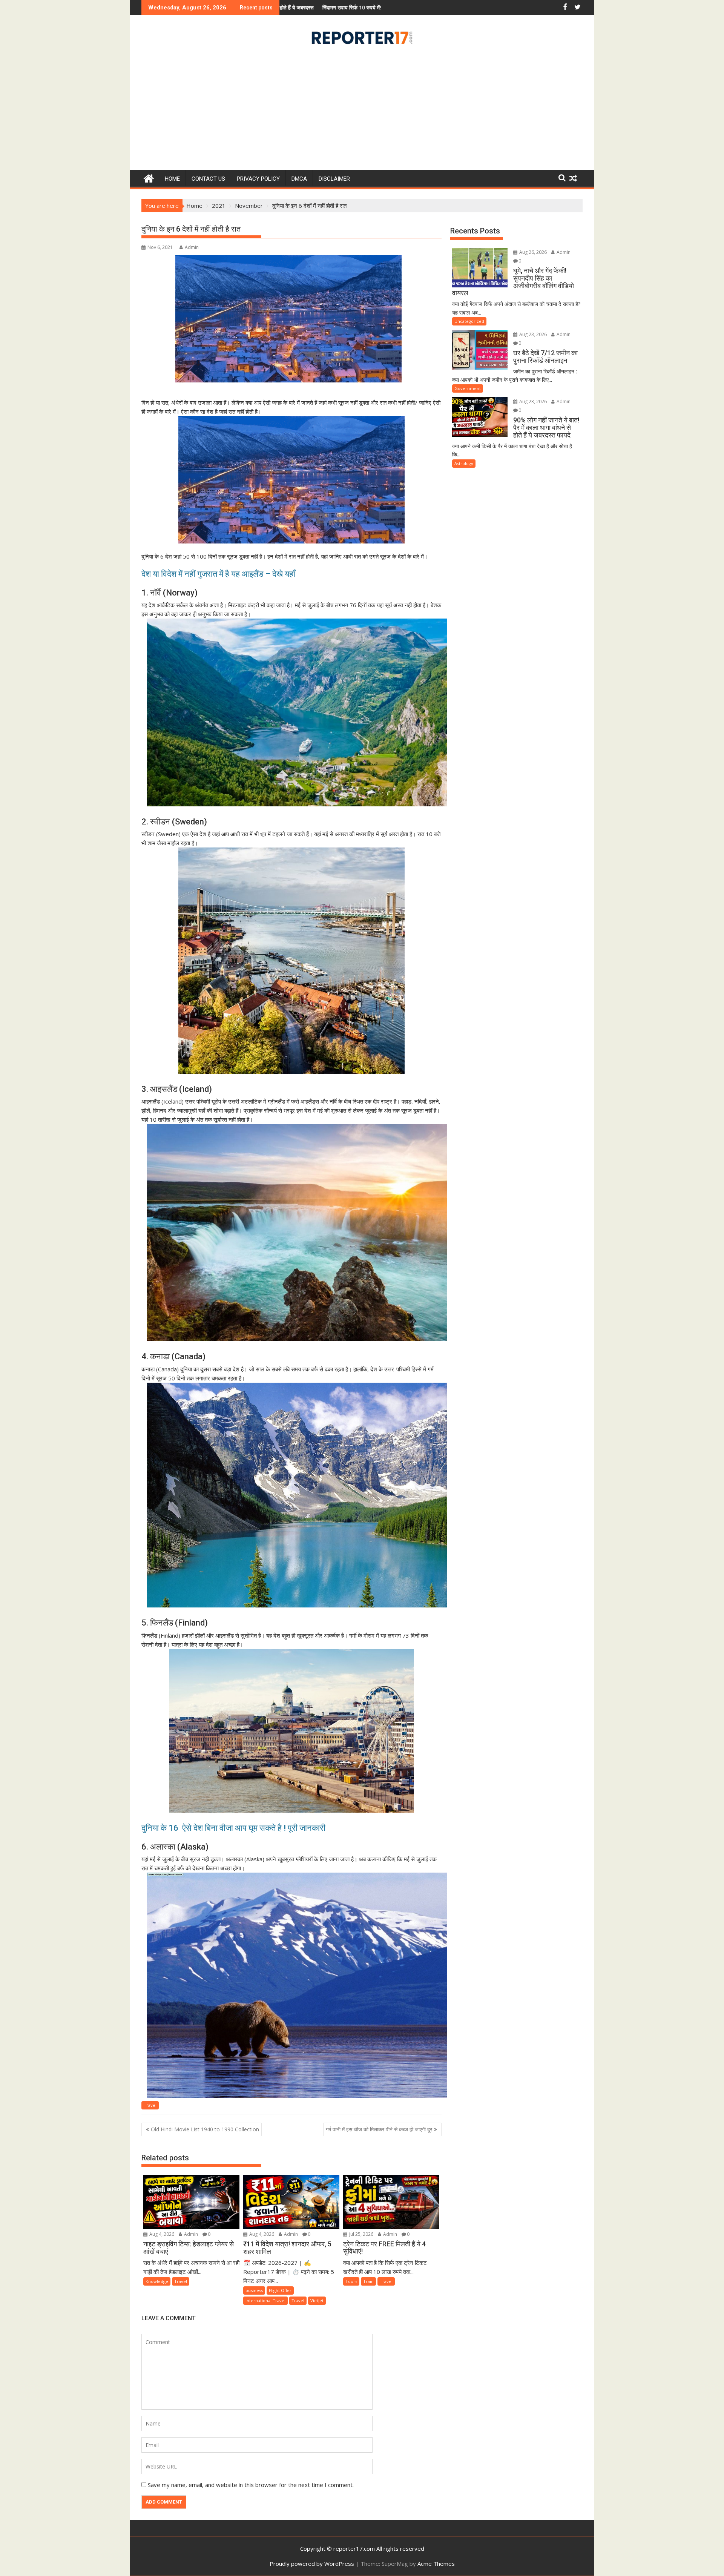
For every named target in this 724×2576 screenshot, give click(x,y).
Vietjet (317, 2300)
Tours (351, 2281)
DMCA (299, 179)
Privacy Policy (258, 179)
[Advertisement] (362, 110)
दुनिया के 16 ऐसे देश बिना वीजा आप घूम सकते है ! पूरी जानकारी (234, 1828)
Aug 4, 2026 (161, 2234)
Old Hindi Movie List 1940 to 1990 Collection (205, 2129)
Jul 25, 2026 (361, 2234)
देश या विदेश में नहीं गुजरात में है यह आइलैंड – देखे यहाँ (218, 574)
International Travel (265, 2300)
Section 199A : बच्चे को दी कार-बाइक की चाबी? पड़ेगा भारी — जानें (355, 7)
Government (468, 388)
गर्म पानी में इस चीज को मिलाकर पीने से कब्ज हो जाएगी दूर (379, 2129)
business (254, 2290)
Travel (150, 2105)
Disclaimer (334, 179)
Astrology (464, 463)
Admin (192, 247)
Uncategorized (469, 321)
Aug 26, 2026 (532, 252)
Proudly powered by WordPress (312, 2564)
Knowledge (157, 2281)
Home (172, 179)
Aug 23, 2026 (532, 334)
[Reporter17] (149, 177)
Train (368, 2281)
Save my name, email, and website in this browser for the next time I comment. (251, 2485)
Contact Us (208, 179)
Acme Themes (436, 2564)
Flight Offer (280, 2290)
